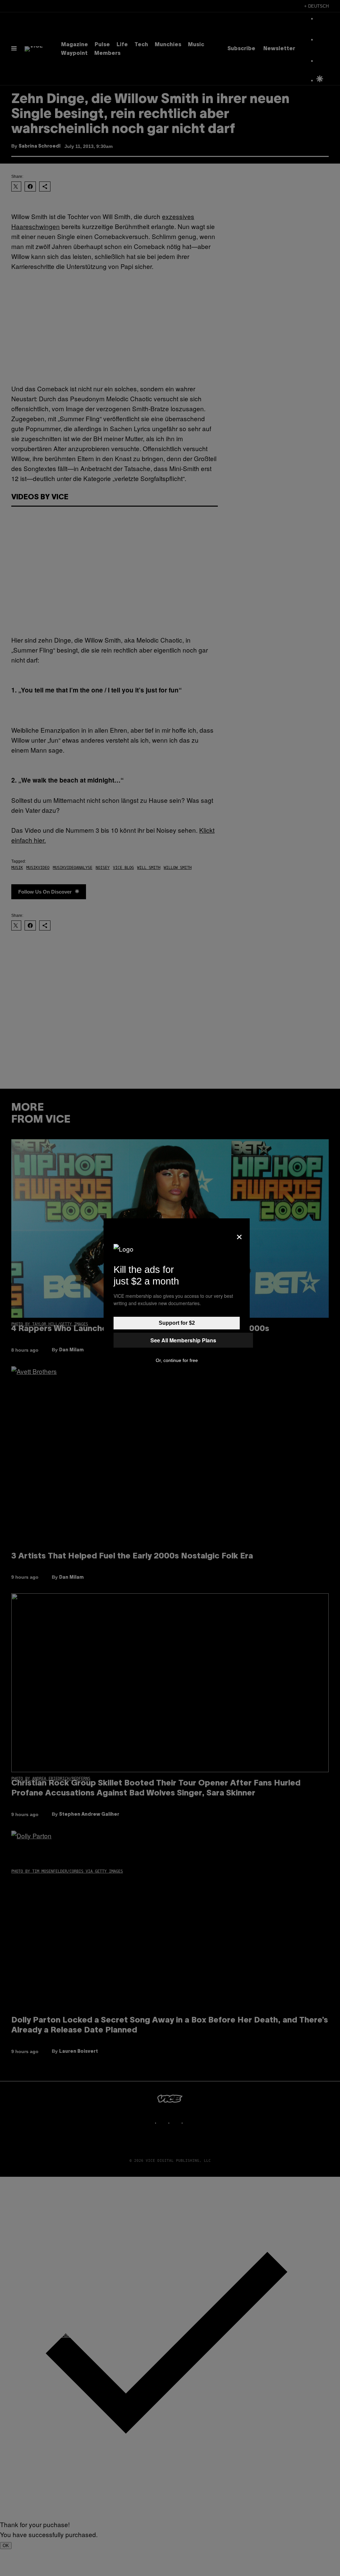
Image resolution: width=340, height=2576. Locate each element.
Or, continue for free (177, 1360)
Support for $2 (177, 1323)
